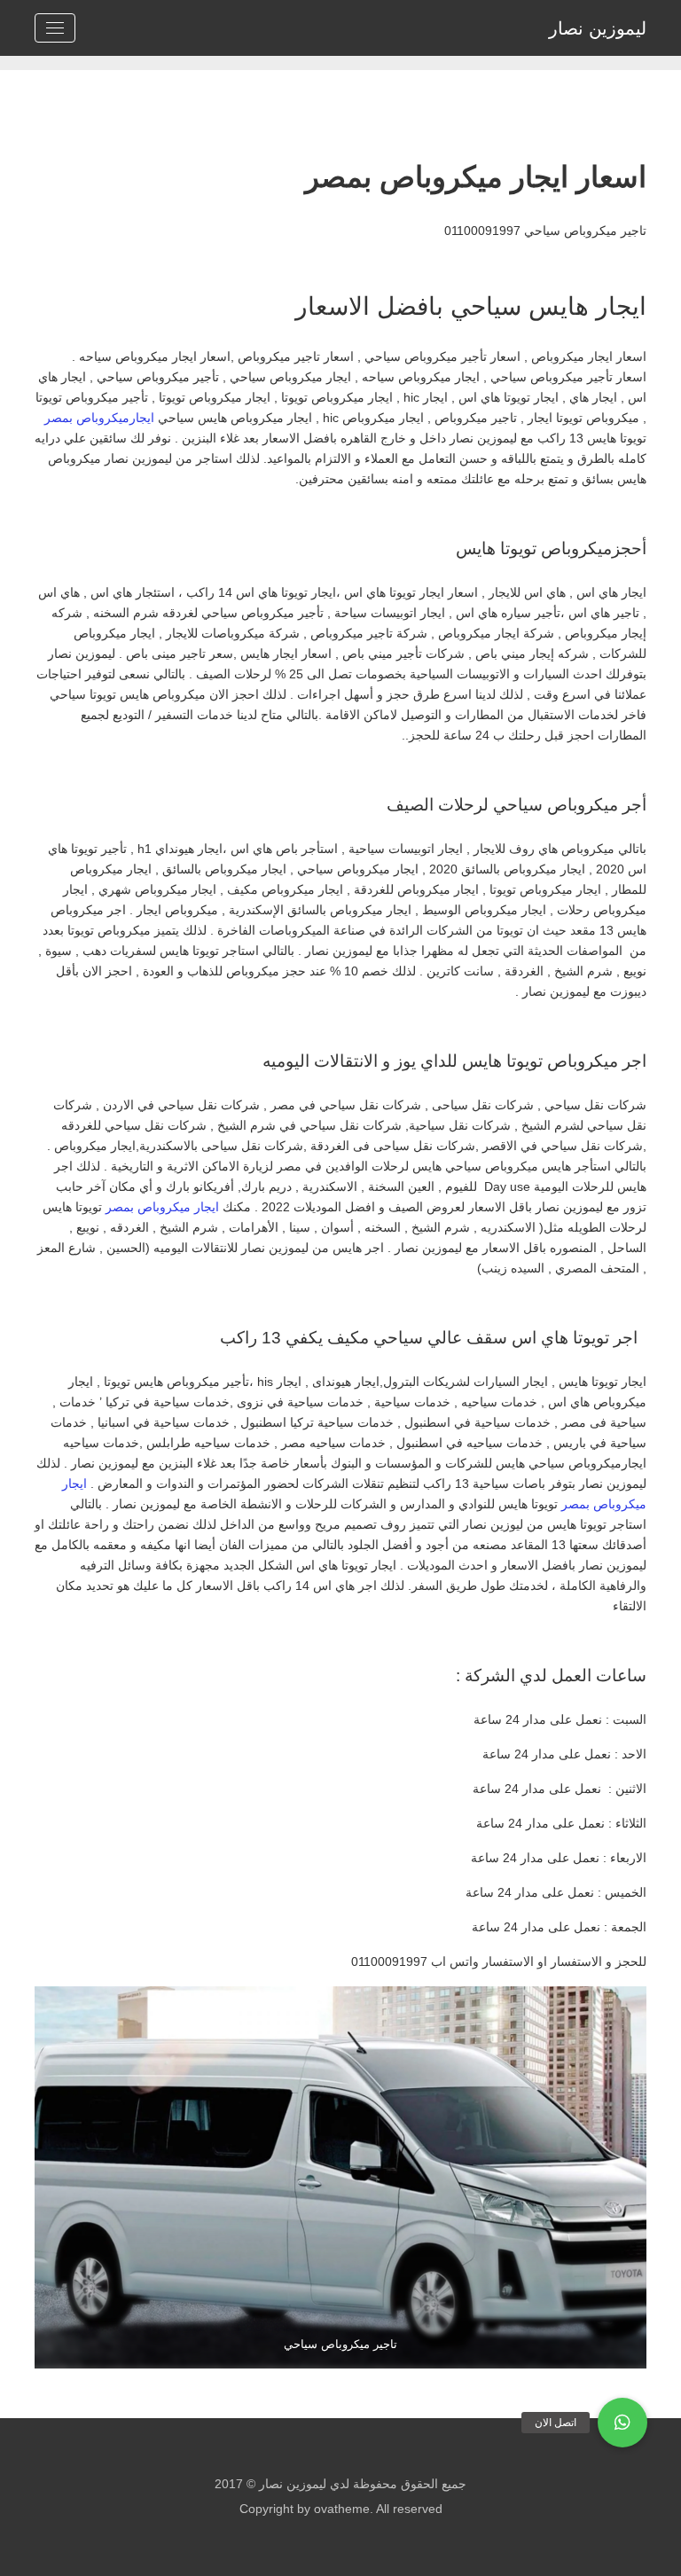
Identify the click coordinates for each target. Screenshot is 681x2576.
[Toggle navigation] (55, 28)
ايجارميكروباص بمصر (99, 418)
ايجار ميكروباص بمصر (162, 1207)
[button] (622, 2423)
